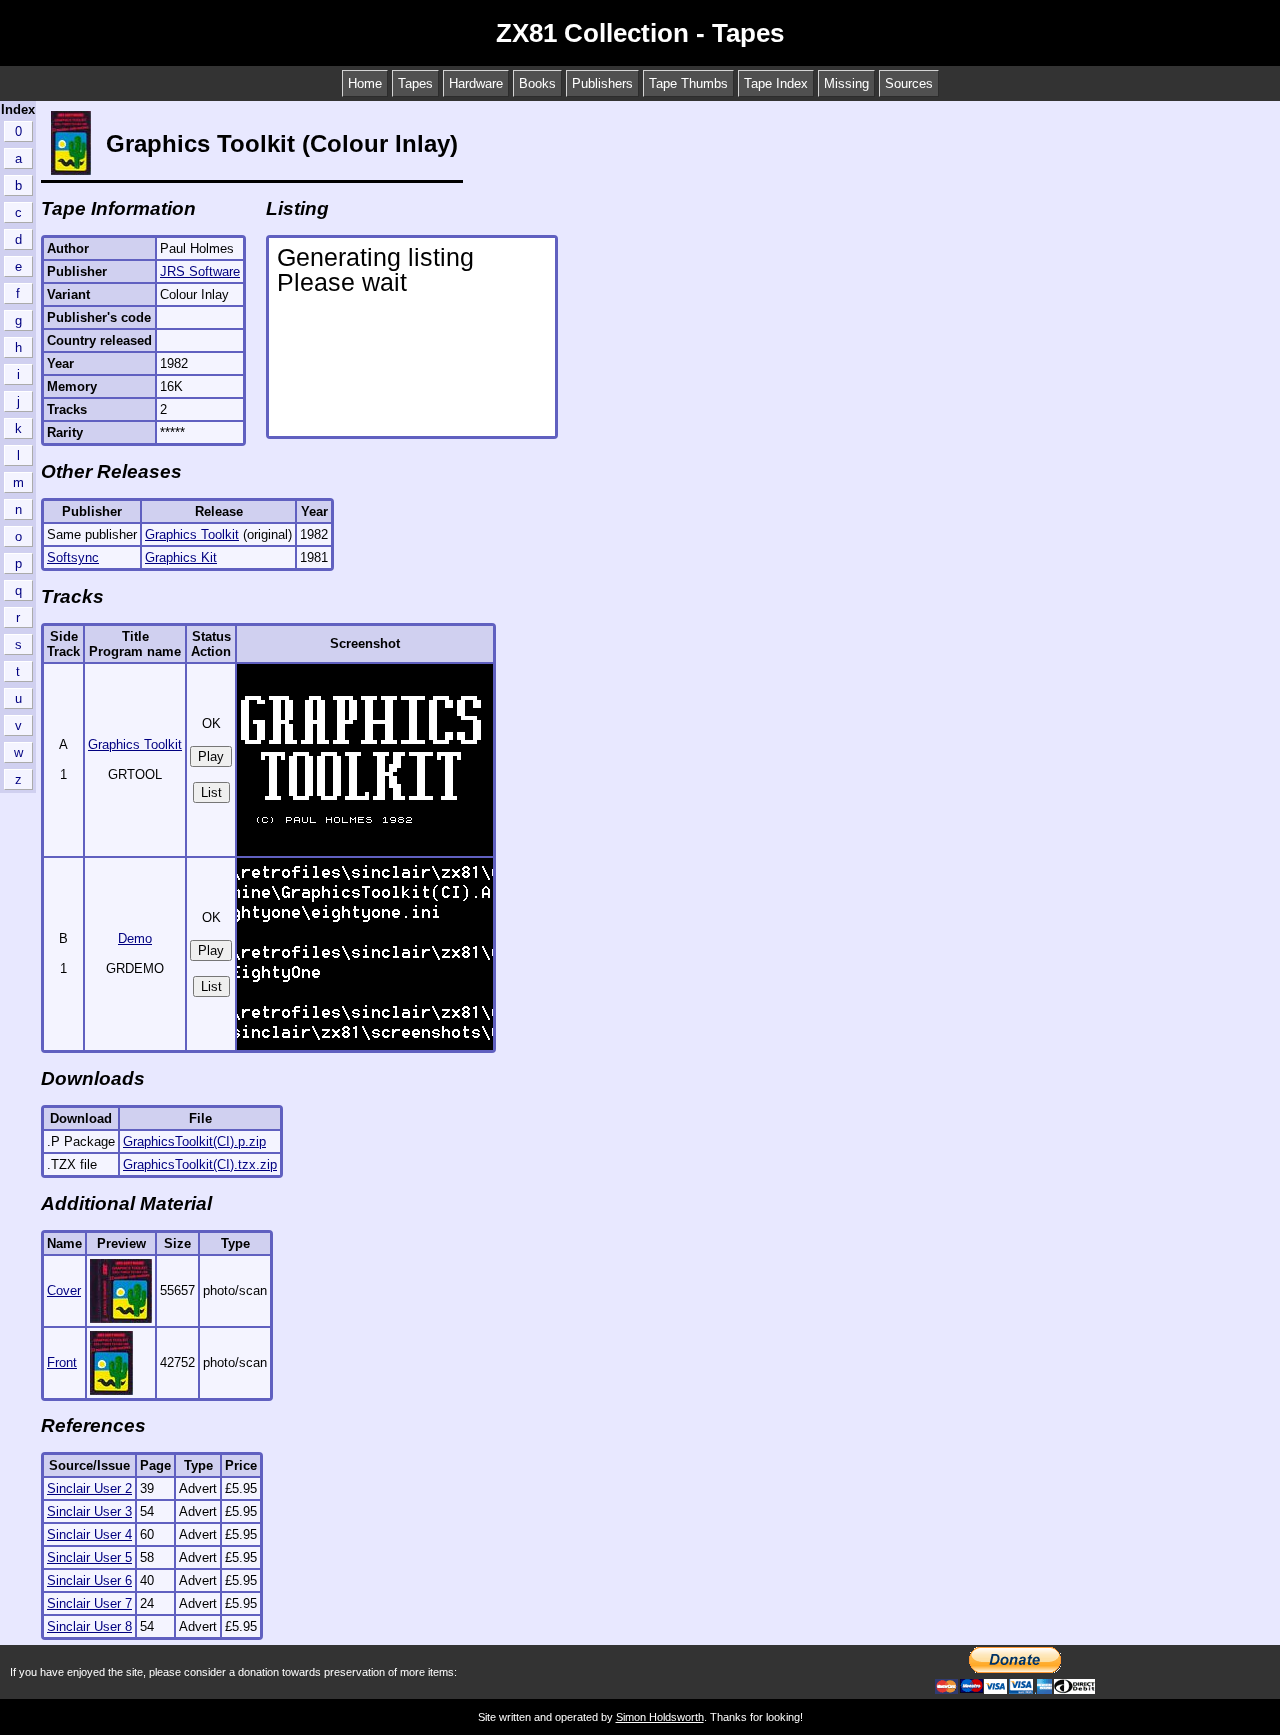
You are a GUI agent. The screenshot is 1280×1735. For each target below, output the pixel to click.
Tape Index (776, 83)
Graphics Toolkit (192, 534)
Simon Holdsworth (660, 1717)
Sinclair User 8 (89, 1626)
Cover (64, 1290)
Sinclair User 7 (89, 1603)
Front (62, 1362)
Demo (135, 938)
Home (365, 83)
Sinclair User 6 (89, 1580)
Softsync (73, 557)
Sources (909, 83)
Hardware (476, 83)
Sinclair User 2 (89, 1488)
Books (537, 83)
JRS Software (200, 271)
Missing (846, 83)
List (211, 792)
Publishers (602, 83)
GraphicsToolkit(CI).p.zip (194, 1141)
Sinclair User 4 (89, 1534)
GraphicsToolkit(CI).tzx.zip (200, 1164)
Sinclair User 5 (89, 1557)
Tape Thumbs (688, 83)
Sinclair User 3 (89, 1511)
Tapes (415, 83)
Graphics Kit (181, 557)
